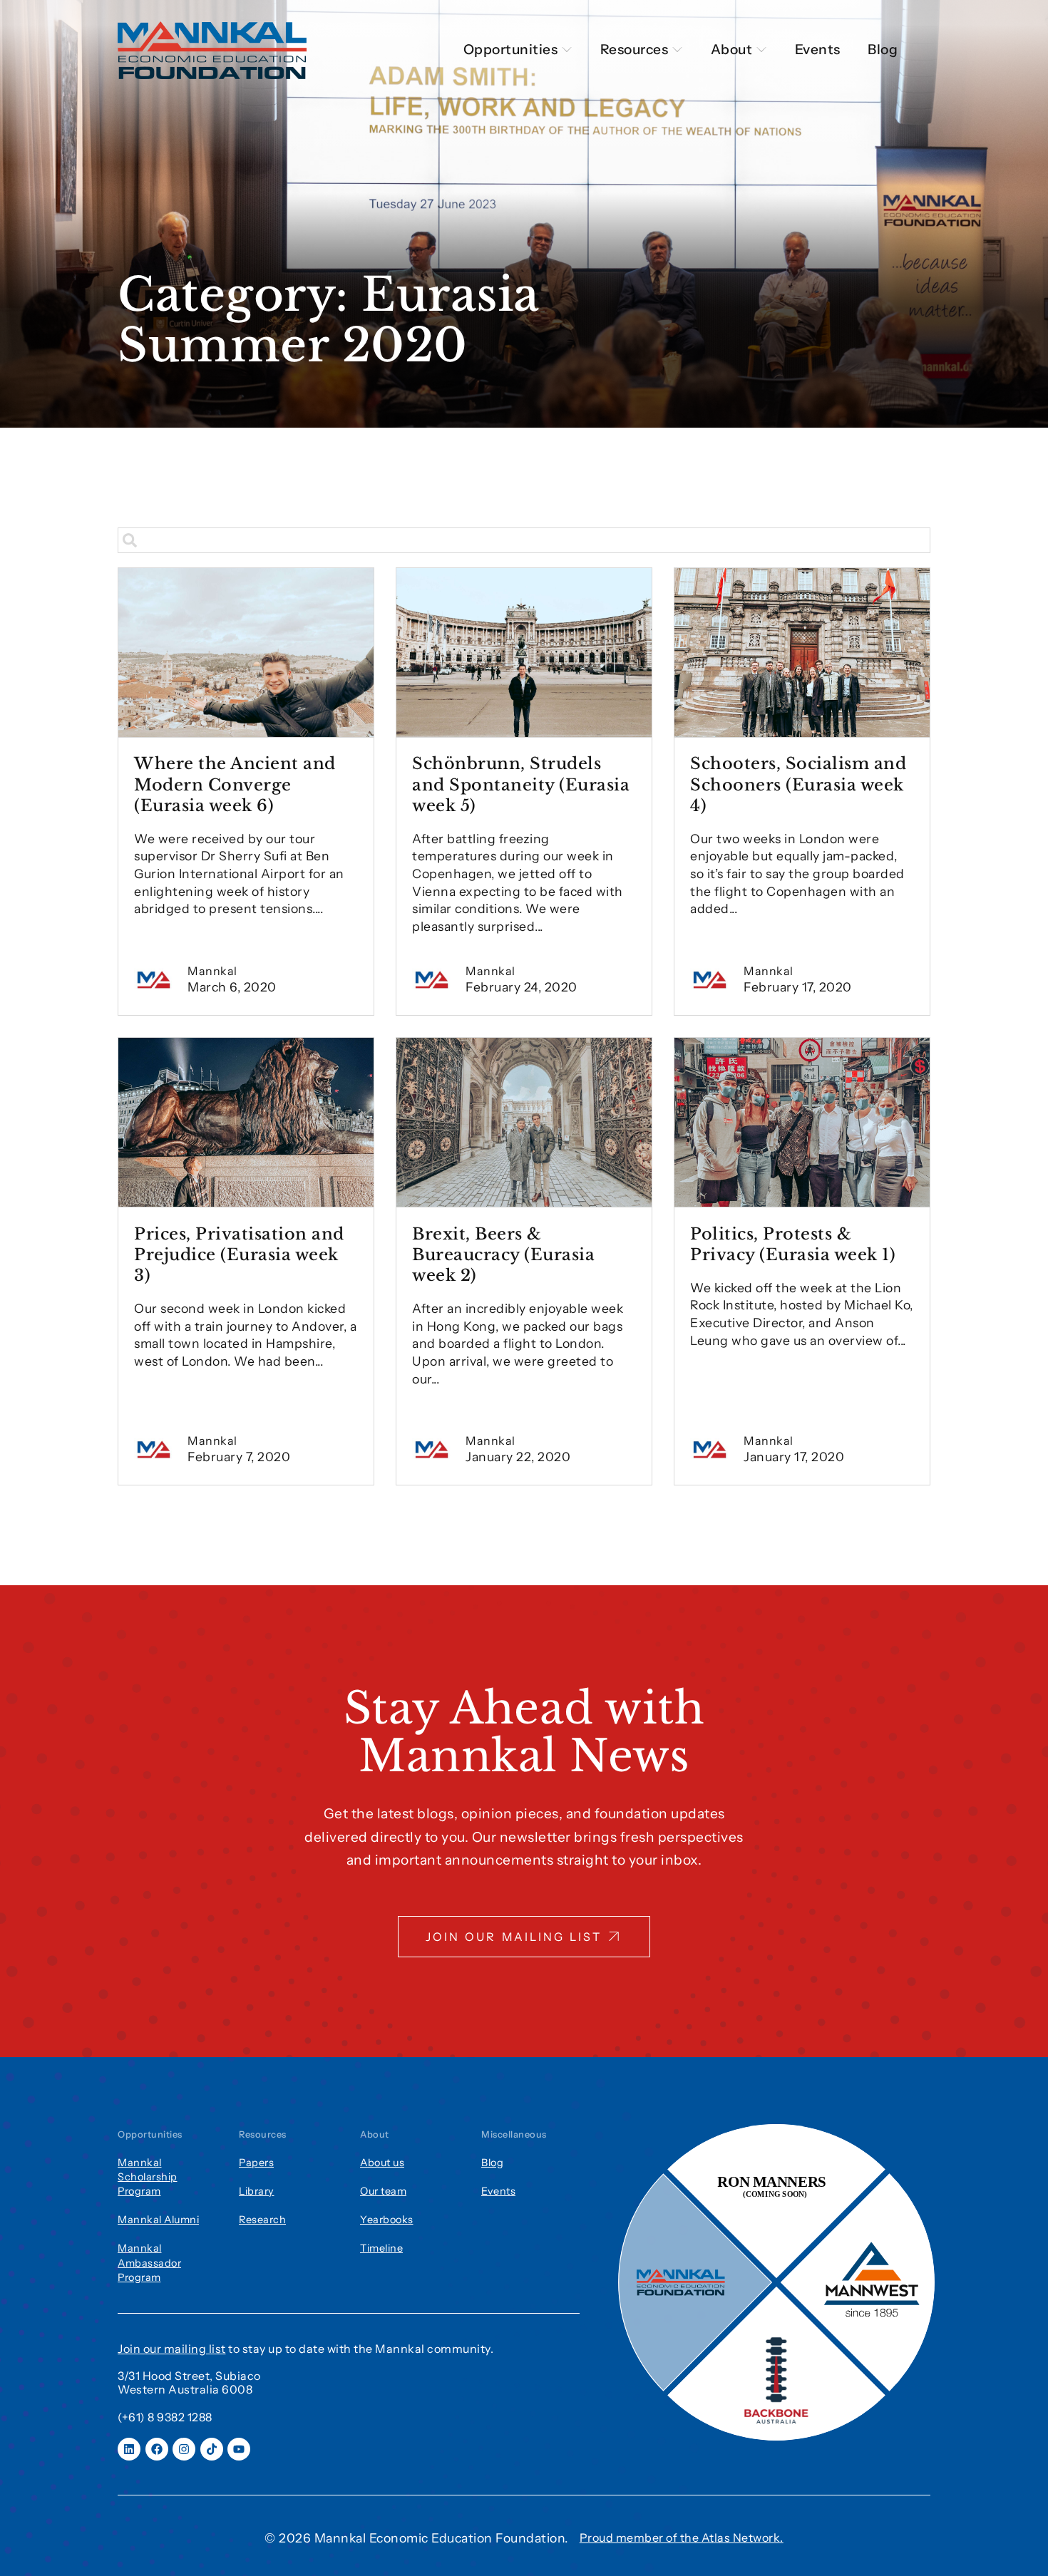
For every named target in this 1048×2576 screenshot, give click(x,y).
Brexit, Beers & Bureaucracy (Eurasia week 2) (503, 1254)
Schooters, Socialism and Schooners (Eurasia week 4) (798, 784)
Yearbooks (387, 2220)
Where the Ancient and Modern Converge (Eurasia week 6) (235, 784)
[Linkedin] (129, 2449)
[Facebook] (157, 2449)
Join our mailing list (172, 2349)
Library (257, 2191)
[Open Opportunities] (567, 50)
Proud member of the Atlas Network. (682, 2538)
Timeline (381, 2248)
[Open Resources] (677, 50)
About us (382, 2163)
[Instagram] (184, 2449)
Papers (256, 2163)
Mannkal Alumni (158, 2220)
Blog (492, 2163)
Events (498, 2191)
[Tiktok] (212, 2449)
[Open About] (761, 50)
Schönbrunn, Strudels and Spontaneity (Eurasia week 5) (521, 784)
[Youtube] (239, 2449)
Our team (383, 2191)
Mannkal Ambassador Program (149, 2262)
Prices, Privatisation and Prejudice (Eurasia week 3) (239, 1254)
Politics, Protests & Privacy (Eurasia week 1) (793, 1244)
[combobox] (524, 540)
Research (262, 2220)
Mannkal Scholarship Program (148, 2177)
